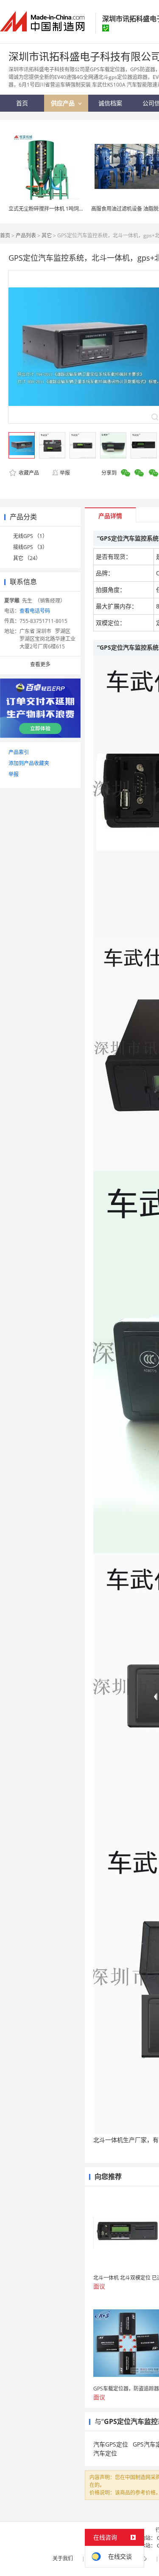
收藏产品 (28, 473)
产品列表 (26, 235)
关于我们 (63, 2558)
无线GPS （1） (30, 536)
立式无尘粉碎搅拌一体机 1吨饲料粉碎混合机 (59, 209)
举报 (65, 473)
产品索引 (19, 752)
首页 (5, 235)
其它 (47, 235)
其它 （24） (27, 558)
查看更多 (40, 664)
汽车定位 (105, 2453)
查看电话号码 (35, 611)
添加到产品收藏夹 (29, 763)
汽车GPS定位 (111, 2444)
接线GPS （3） (30, 547)
